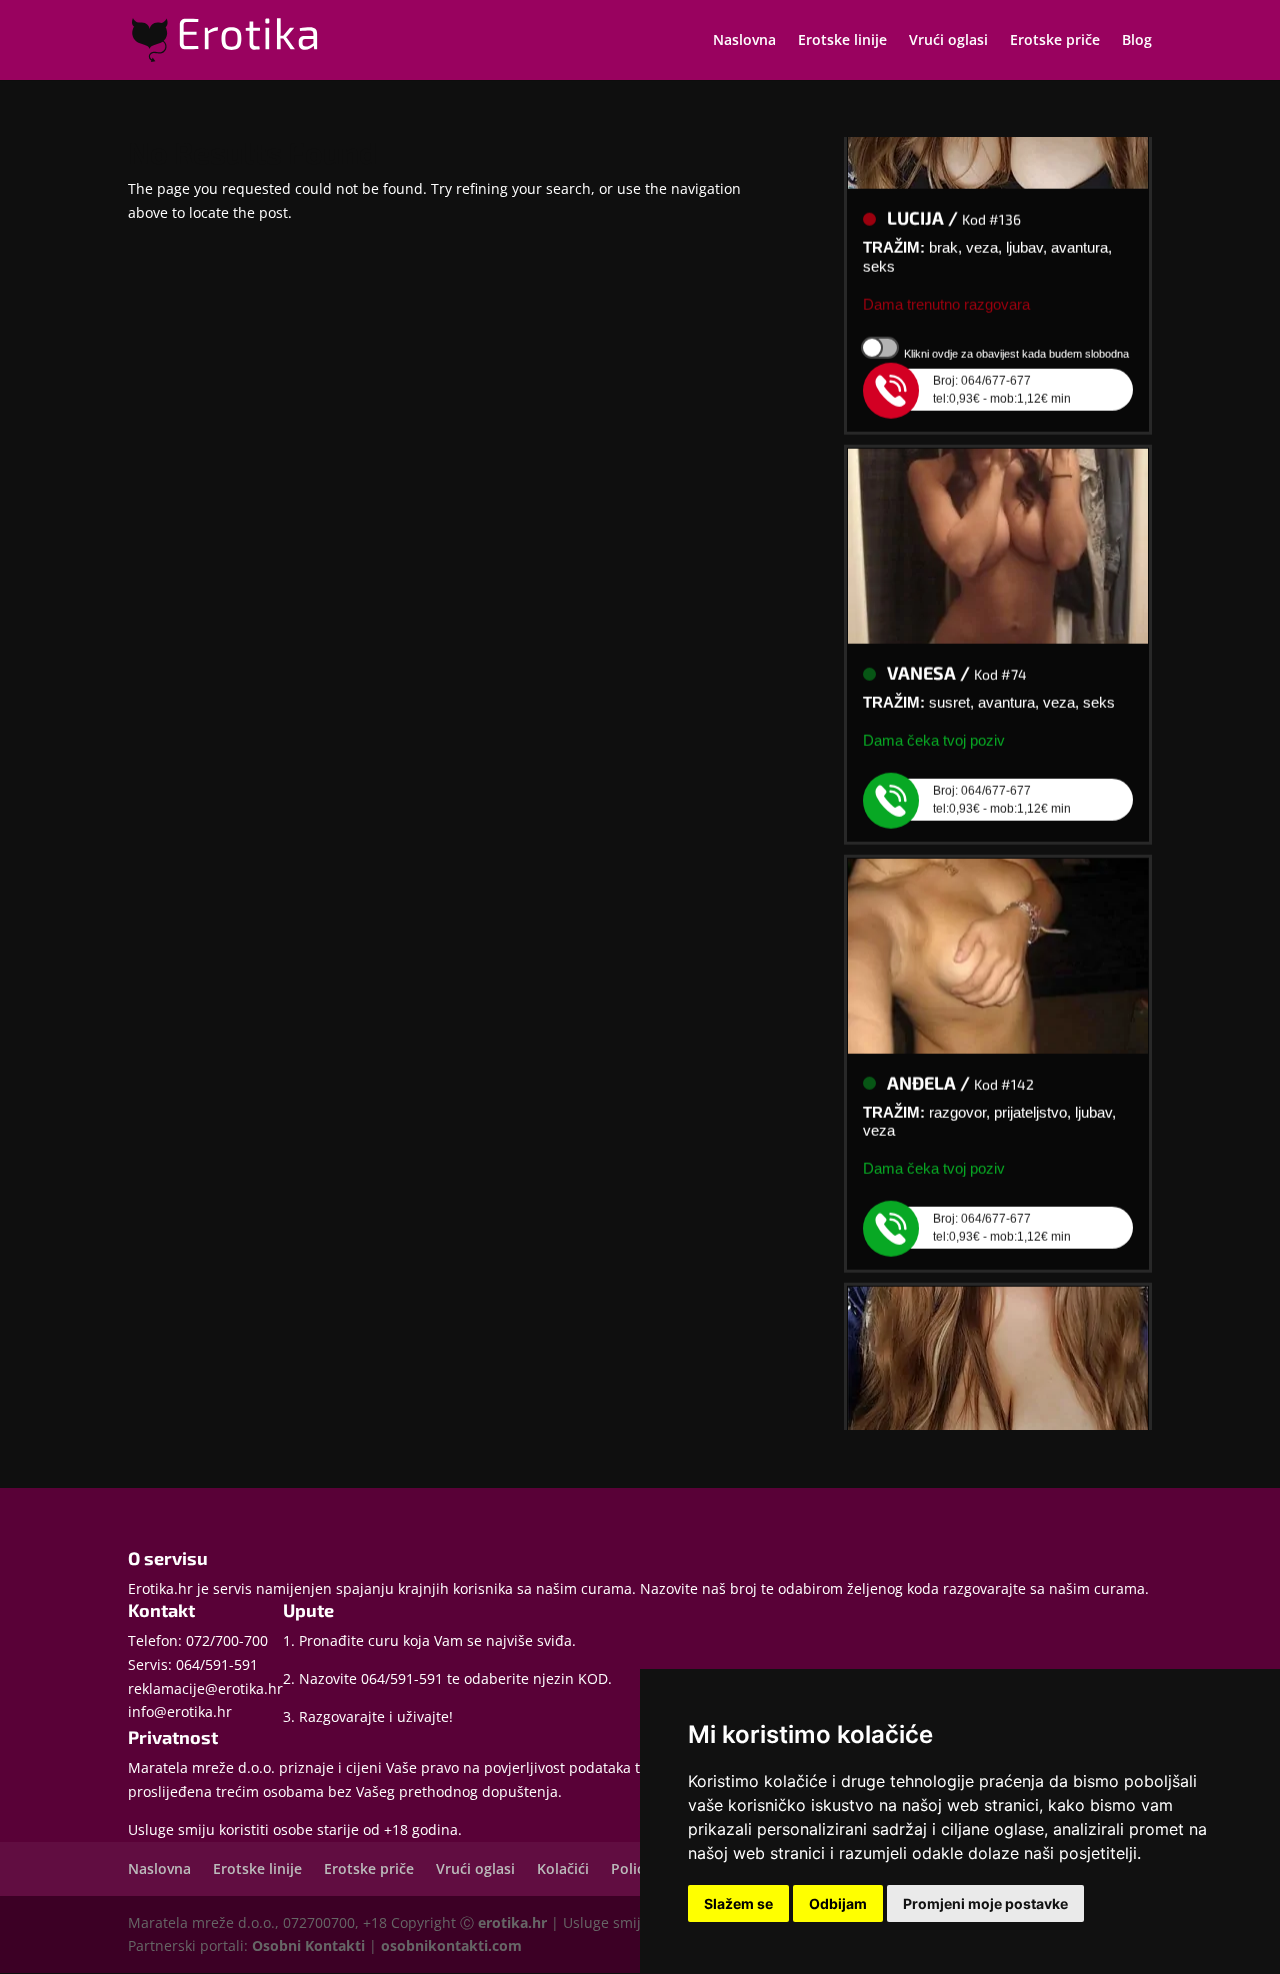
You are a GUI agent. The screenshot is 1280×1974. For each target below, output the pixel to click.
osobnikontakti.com (451, 1945)
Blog (1137, 41)
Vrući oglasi (948, 41)
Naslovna (744, 41)
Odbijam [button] (838, 1903)
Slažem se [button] (738, 1903)
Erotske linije (842, 41)
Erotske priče (1055, 41)
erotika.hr (512, 1922)
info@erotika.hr (180, 1711)
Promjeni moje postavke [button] (985, 1903)
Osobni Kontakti (308, 1945)
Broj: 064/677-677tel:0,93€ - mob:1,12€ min (1002, 378)
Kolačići (563, 1868)
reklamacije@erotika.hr (205, 1688)
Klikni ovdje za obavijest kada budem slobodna (1016, 342)
